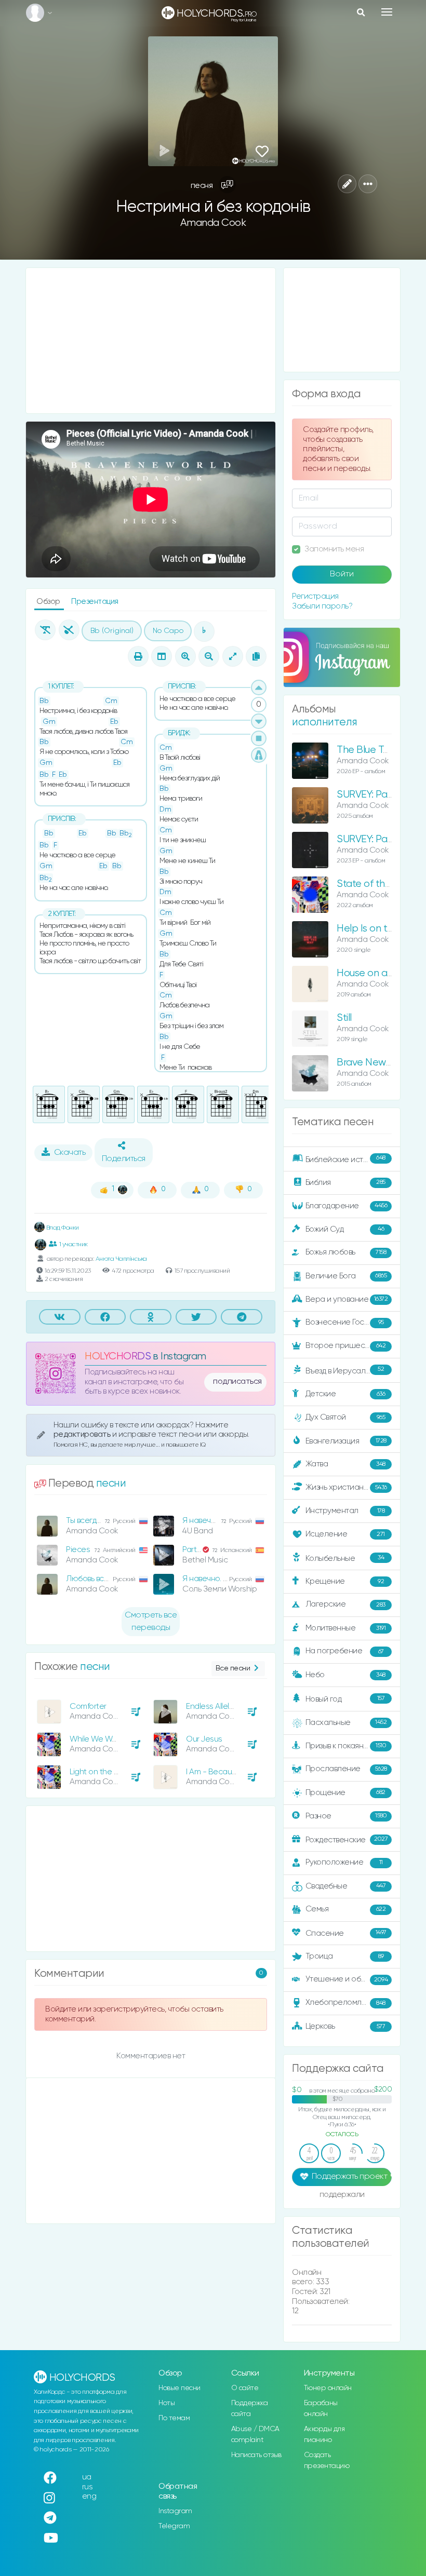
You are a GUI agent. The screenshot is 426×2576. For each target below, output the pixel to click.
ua (87, 2477)
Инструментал (345, 1511)
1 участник (74, 1244)
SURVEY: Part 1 (368, 839)
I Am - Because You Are (228, 1772)
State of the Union (377, 884)
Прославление (346, 1769)
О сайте (245, 2388)
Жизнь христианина (346, 1487)
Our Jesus (204, 1739)
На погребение (345, 1651)
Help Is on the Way (379, 929)
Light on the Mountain (108, 1772)
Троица (345, 1956)
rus (88, 2487)
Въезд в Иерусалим (345, 1370)
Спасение (346, 1933)
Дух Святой (345, 1417)
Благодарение (347, 1205)
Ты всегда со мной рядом (112, 1521)
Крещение (345, 1581)
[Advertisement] (151, 341)
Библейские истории (345, 1159)
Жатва (345, 1464)
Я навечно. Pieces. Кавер (227, 1579)
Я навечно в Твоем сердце (230, 1521)
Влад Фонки (62, 1228)
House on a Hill (369, 973)
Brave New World (376, 1063)
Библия (345, 1182)
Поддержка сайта (250, 2409)
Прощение (345, 1793)
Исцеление (345, 1534)
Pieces (78, 1550)
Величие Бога (346, 1276)
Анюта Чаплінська (121, 1259)
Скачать (70, 1153)
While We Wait (95, 1739)
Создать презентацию (327, 2460)
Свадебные (346, 1886)
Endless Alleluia (213, 1707)
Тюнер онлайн (328, 2388)
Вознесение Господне (346, 1322)
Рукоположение (344, 1862)
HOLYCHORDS (118, 1357)
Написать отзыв (256, 2455)
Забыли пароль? (322, 606)
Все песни (233, 1668)
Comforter (88, 1707)
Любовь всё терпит (101, 1579)
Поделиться (124, 1159)
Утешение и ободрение (349, 1979)
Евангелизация (346, 1441)
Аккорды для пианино (324, 2435)
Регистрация (315, 596)
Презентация (95, 602)
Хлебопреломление (345, 2002)
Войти (342, 574)
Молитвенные (346, 1628)
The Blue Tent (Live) (380, 750)
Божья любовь (346, 1252)
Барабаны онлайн (321, 2409)
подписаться (237, 1382)
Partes (194, 1550)
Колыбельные (345, 1559)
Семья (346, 1909)
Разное (346, 1816)
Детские (345, 1394)
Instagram (175, 2511)
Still (344, 1018)
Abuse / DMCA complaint (255, 2435)
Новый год (345, 1699)
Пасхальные (346, 1723)
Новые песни (179, 2388)
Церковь (345, 2026)
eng (89, 2496)
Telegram (174, 2526)
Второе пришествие (346, 1346)
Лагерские (345, 1604)
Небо (345, 1675)
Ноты (167, 2403)
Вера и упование (347, 1299)
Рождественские (347, 1839)
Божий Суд (345, 1229)
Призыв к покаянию (346, 1745)
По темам (174, 2418)
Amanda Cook (213, 223)
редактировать (83, 1434)
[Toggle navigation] (387, 12)
